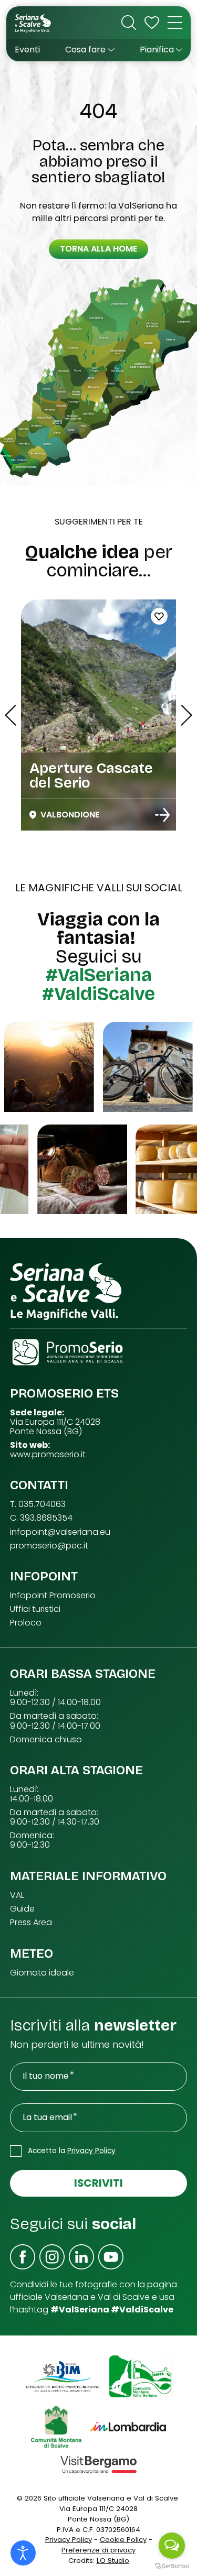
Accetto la (72, 2151)
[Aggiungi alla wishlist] (159, 616)
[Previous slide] (11, 715)
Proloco (26, 1623)
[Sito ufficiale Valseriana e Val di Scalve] (33, 23)
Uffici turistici (35, 1609)
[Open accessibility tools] (23, 2553)
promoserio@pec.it (49, 1546)
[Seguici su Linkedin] (81, 2257)
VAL (17, 1895)
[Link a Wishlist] (152, 23)
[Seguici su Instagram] (52, 2257)
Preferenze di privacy (98, 2550)
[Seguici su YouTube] (111, 2257)
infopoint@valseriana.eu (60, 1532)
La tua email (47, 2117)
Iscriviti (98, 2183)
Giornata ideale (42, 1973)
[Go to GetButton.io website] (172, 2566)
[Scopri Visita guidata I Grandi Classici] (162, 815)
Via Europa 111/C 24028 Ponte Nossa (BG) (55, 1427)
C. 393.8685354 (41, 1518)
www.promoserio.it (48, 1455)
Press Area (31, 1923)
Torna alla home (98, 249)
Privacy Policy (91, 2151)
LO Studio (113, 2561)
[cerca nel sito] (129, 23)
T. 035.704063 (38, 1504)
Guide (22, 1909)
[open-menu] (175, 23)
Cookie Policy (123, 2540)
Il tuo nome (46, 2076)
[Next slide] (186, 715)
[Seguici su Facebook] (23, 2257)
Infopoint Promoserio (53, 1596)
